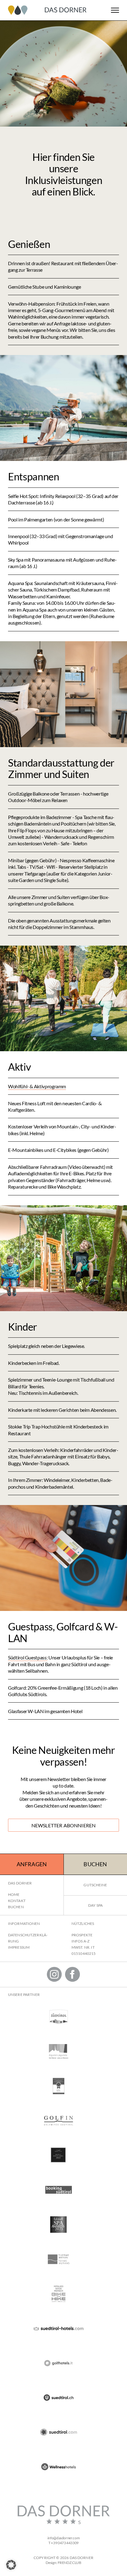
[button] (11, 2565)
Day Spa (95, 1905)
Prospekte (82, 1935)
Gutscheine (95, 1885)
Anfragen (32, 1864)
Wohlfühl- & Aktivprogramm (37, 1086)
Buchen (95, 1864)
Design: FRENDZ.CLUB (63, 2563)
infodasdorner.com (64, 2538)
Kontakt (17, 1901)
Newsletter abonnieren (64, 1825)
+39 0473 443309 (65, 2543)
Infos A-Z (80, 1941)
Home (14, 1894)
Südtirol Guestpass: (28, 1657)
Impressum (19, 1947)
